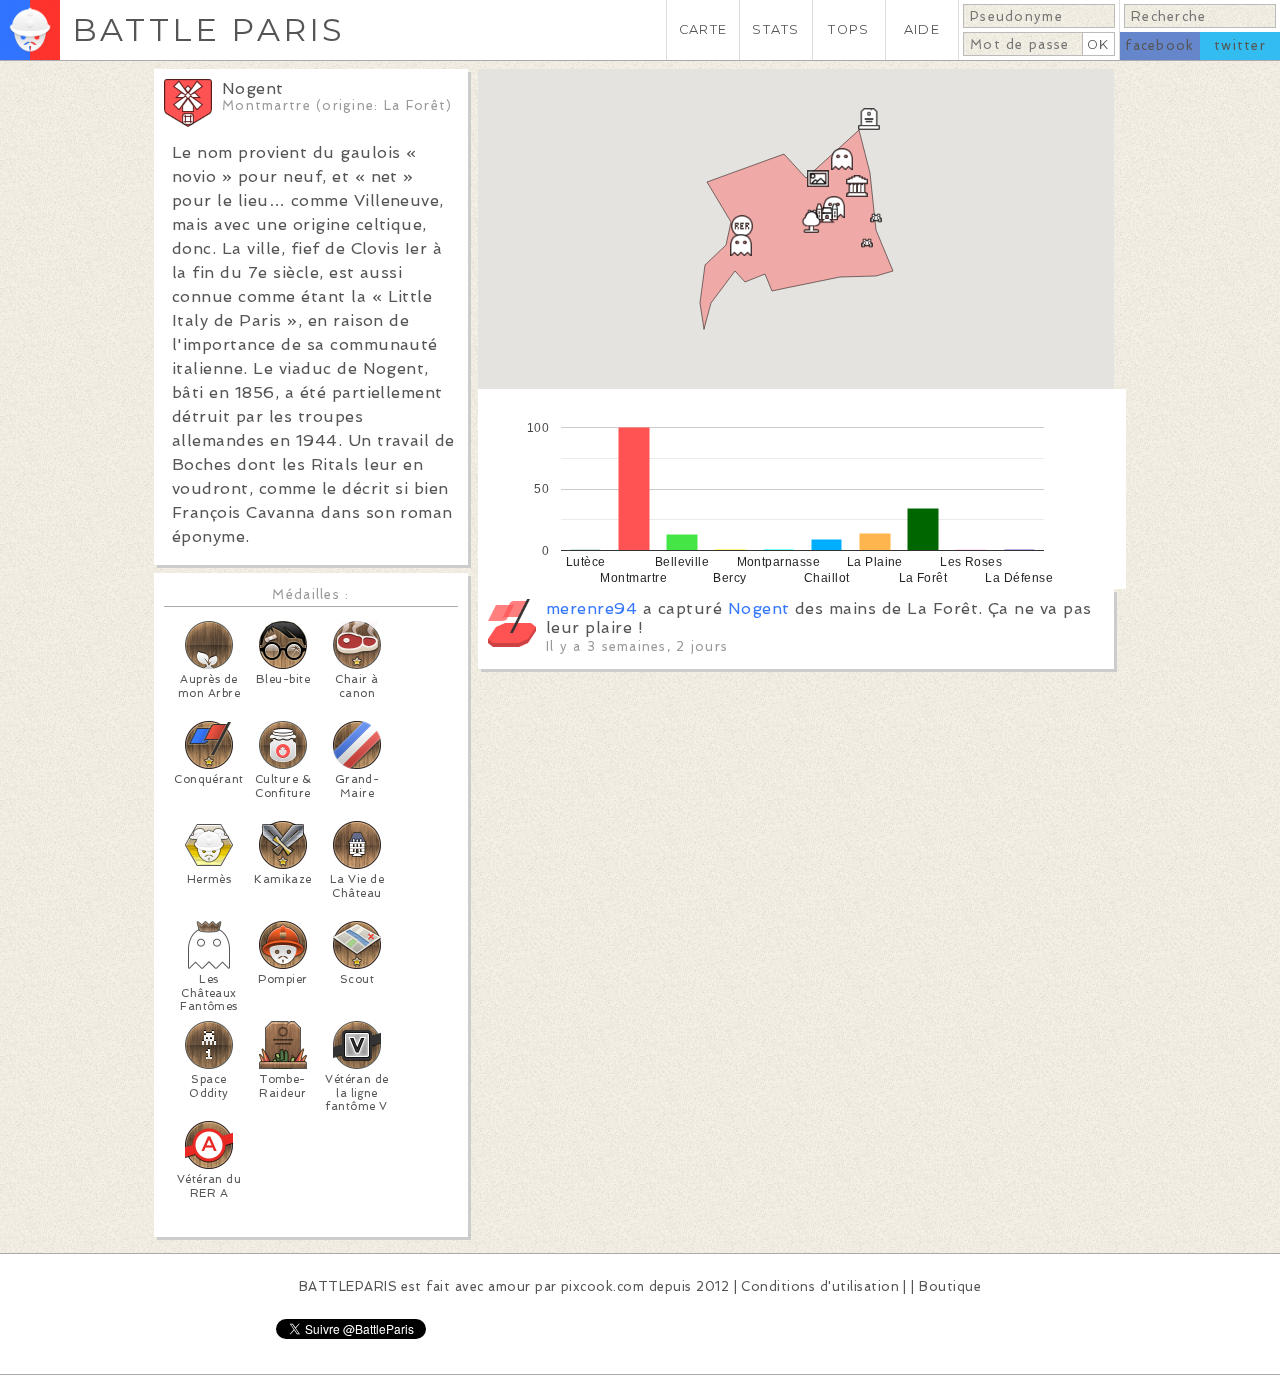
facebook (1159, 45)
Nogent (759, 608)
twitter (1240, 45)
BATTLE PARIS (208, 29)
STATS (775, 29)
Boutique (950, 1286)
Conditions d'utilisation (820, 1286)
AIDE (922, 29)
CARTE (703, 29)
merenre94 (591, 608)
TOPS (848, 29)
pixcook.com (602, 1286)
